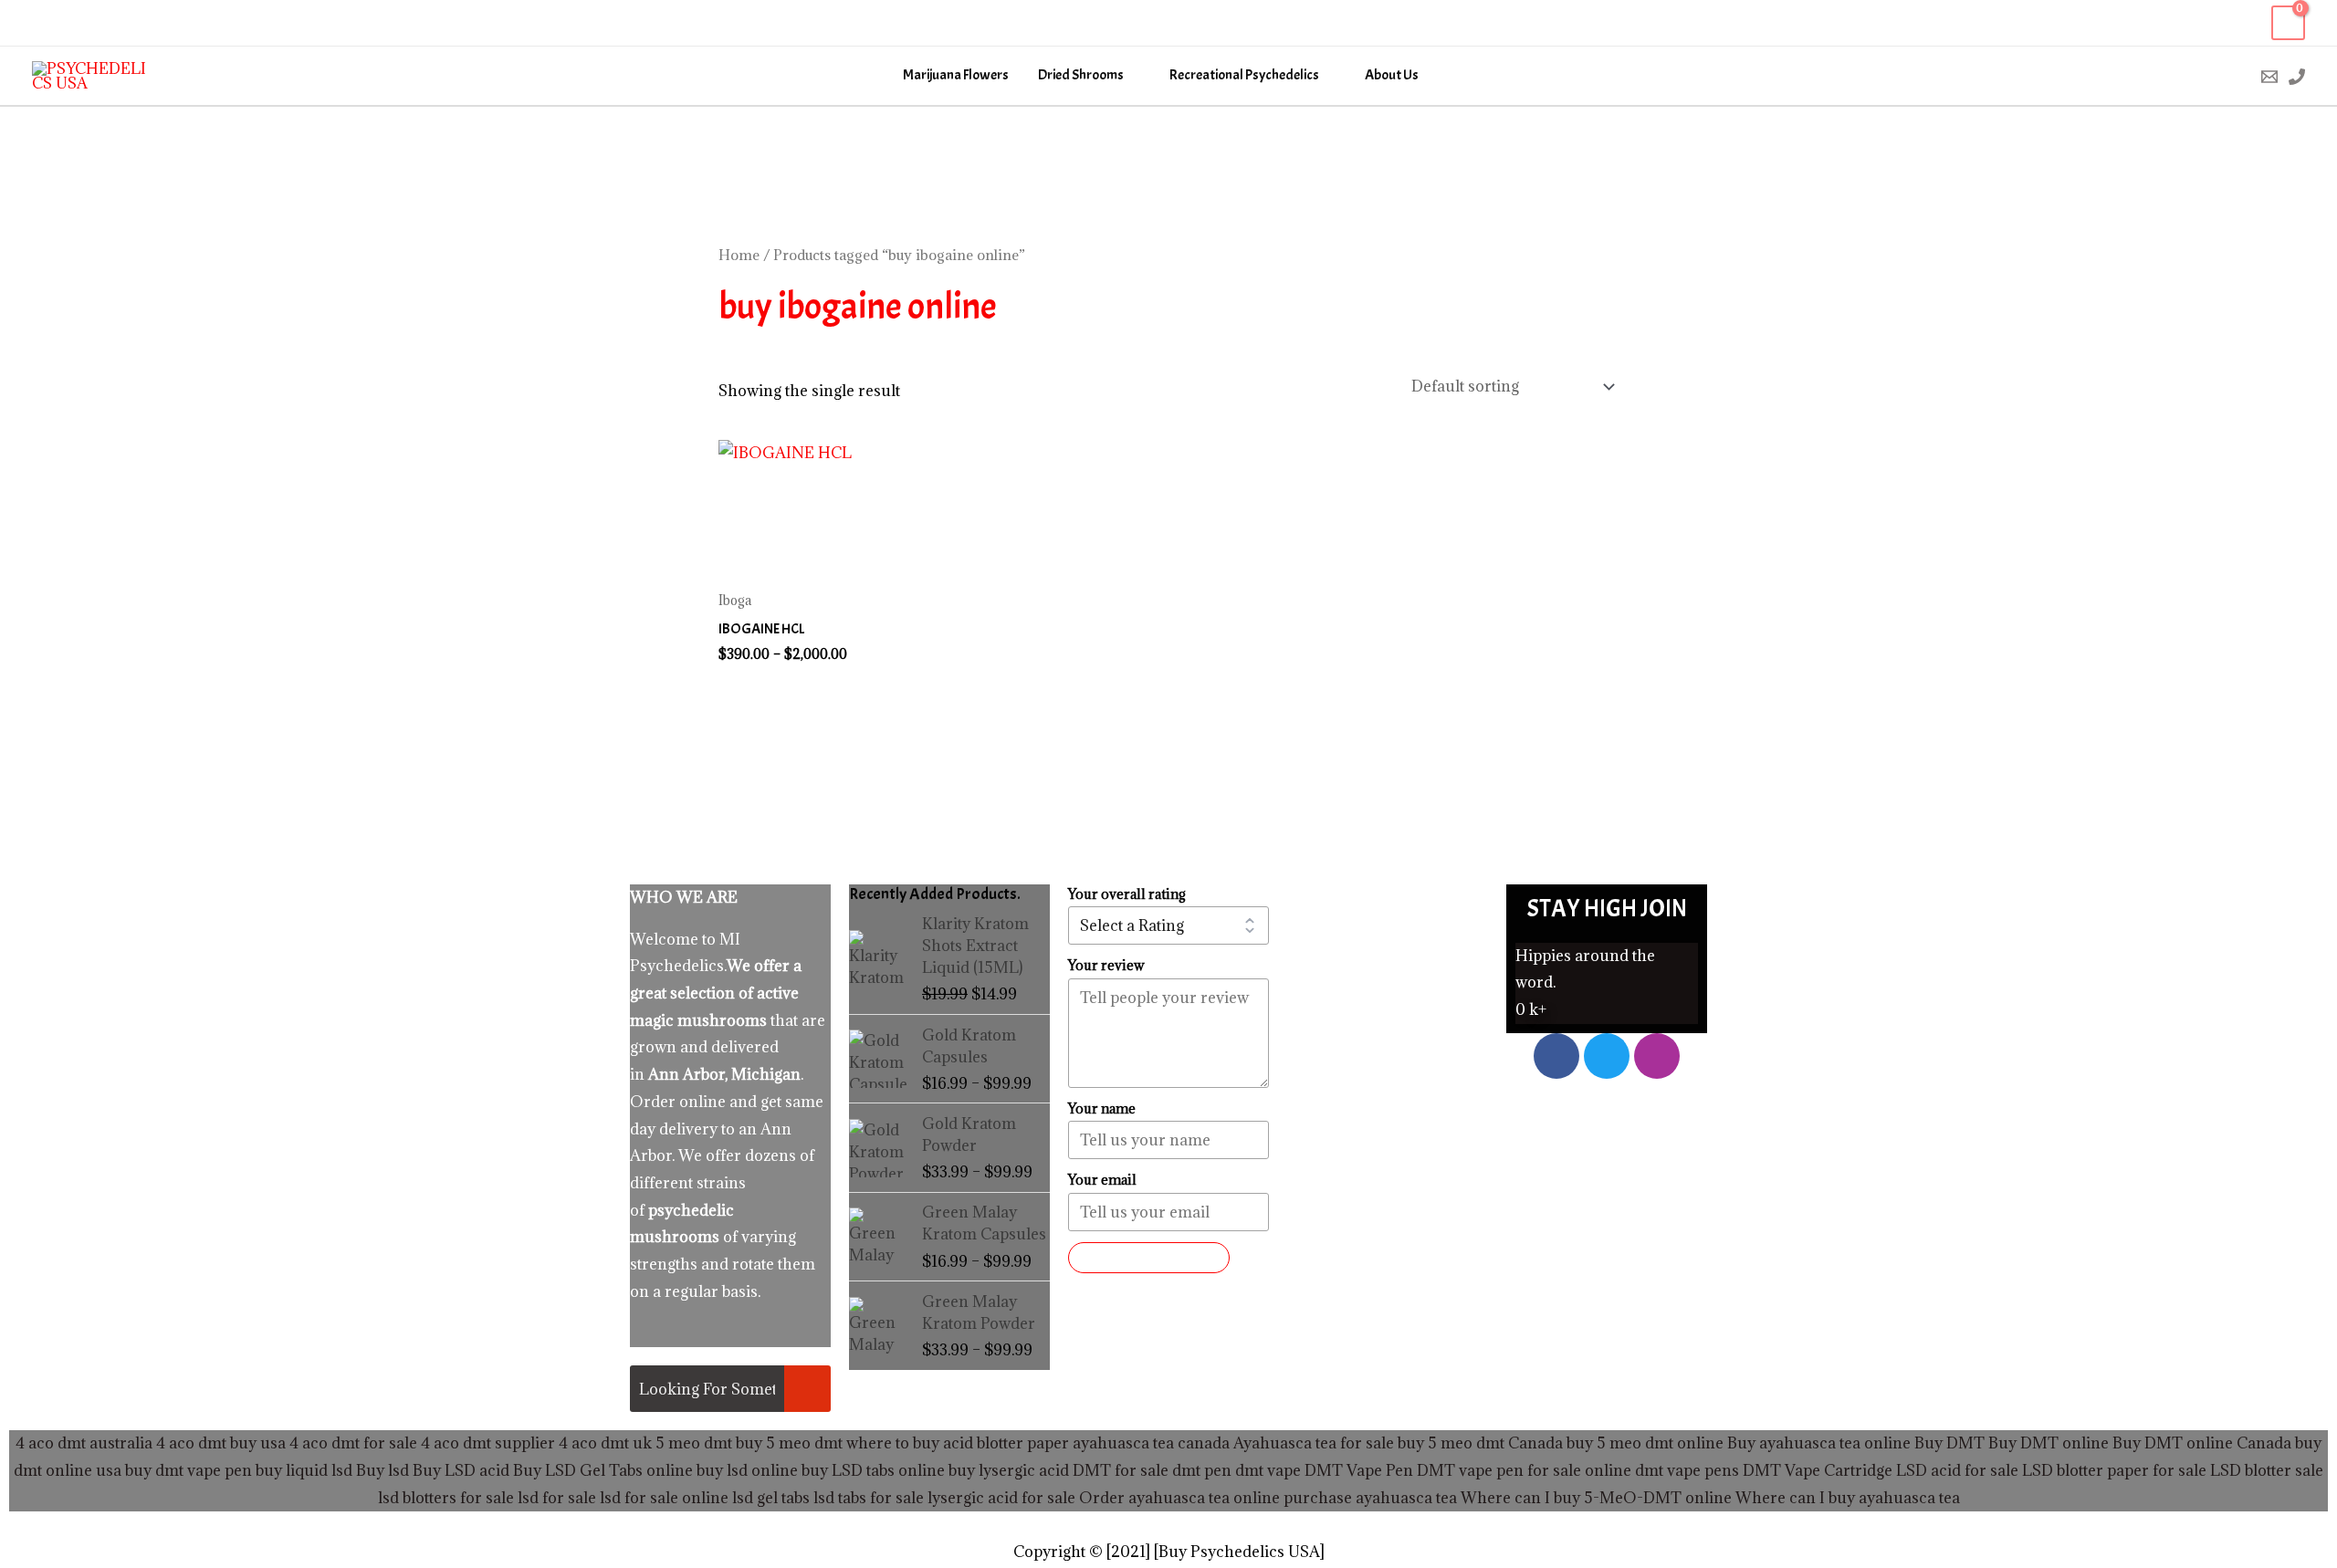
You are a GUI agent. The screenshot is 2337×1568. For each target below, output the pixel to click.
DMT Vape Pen (1359, 1470)
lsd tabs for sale (867, 1498)
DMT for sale (1121, 1470)
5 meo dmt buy (709, 1443)
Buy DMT (1949, 1443)
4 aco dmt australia (84, 1443)
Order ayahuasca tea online (1179, 1498)
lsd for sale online (664, 1498)
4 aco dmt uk (603, 1443)
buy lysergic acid (1009, 1470)
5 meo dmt (804, 1443)
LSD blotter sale (2267, 1470)
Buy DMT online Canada (2202, 1443)
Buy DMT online (2047, 1443)
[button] (2231, 76)
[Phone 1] (2297, 77)
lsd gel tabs (771, 1498)
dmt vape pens (1687, 1470)
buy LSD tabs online (873, 1470)
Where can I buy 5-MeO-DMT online (1596, 1498)
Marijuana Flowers (956, 75)
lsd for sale (555, 1498)
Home (739, 255)
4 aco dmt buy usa (219, 1443)
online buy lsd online (722, 1470)
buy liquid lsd (304, 1470)
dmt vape (1268, 1470)
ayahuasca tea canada (1151, 1443)
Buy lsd (383, 1470)
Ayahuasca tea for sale (1314, 1443)
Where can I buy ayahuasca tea (1848, 1498)
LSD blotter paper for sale (2114, 1470)
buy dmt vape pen (189, 1470)
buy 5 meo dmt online (1645, 1443)
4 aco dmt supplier (488, 1443)
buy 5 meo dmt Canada (1480, 1443)
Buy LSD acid (461, 1470)
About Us (1392, 75)
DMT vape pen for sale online (1524, 1470)
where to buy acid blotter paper (958, 1443)
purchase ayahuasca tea (1370, 1498)
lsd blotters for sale (446, 1498)
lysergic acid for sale (1001, 1498)
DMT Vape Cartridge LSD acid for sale (1881, 1470)
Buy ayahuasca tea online (1817, 1443)
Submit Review (1149, 1258)
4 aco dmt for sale (353, 1443)
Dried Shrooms (1081, 75)
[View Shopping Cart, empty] (2288, 23)
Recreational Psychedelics (1244, 75)
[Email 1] (2269, 77)
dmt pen (1202, 1470)
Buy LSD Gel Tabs (576, 1470)
